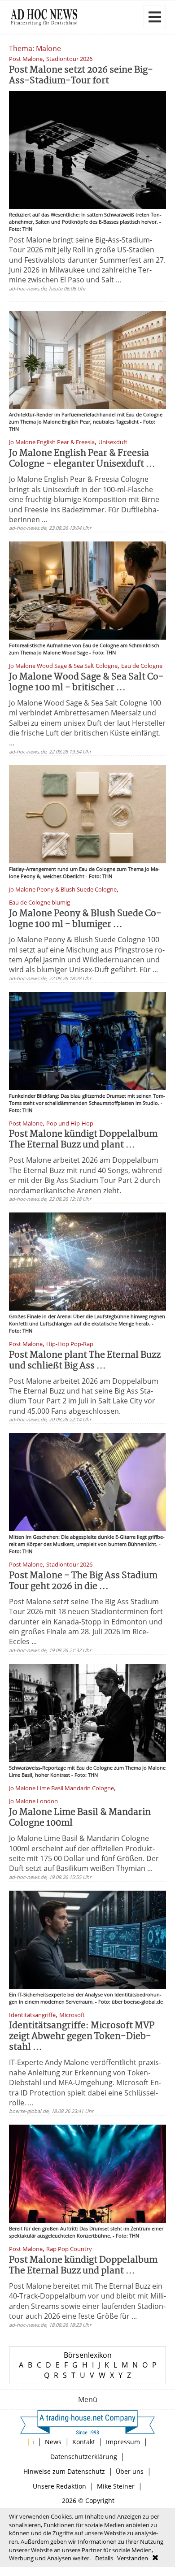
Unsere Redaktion (59, 2486)
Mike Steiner (116, 2486)
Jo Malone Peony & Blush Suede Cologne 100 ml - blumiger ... (85, 919)
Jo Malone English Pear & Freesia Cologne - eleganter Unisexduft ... (82, 459)
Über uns (130, 2471)
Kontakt (84, 2442)
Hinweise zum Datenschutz (64, 2471)
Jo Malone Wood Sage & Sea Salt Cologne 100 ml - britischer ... (86, 682)
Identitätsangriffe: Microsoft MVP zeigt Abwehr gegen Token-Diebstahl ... (82, 2037)
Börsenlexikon (88, 2355)
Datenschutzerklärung (84, 2457)
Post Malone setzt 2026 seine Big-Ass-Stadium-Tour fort (81, 76)
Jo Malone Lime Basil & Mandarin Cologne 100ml (80, 1818)
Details (104, 2558)
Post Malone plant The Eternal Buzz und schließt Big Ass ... (85, 1361)
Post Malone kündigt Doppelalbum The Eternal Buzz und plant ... (83, 1140)
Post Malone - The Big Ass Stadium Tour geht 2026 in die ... (83, 1581)
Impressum (123, 2442)
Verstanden (133, 2558)
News (53, 2442)
